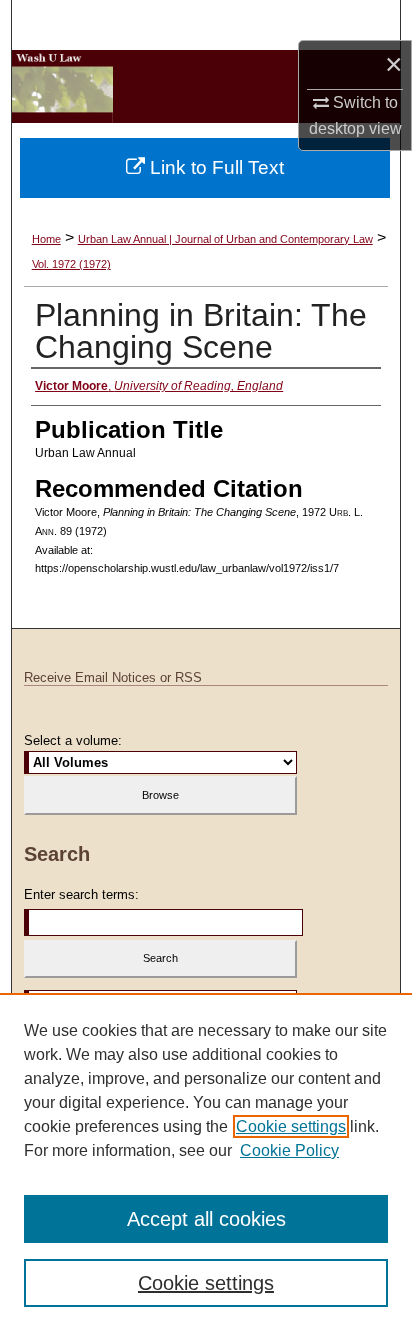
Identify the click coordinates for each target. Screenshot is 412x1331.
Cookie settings (291, 1126)
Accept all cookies (206, 1219)
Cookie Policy (289, 1150)
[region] (206, 1162)
